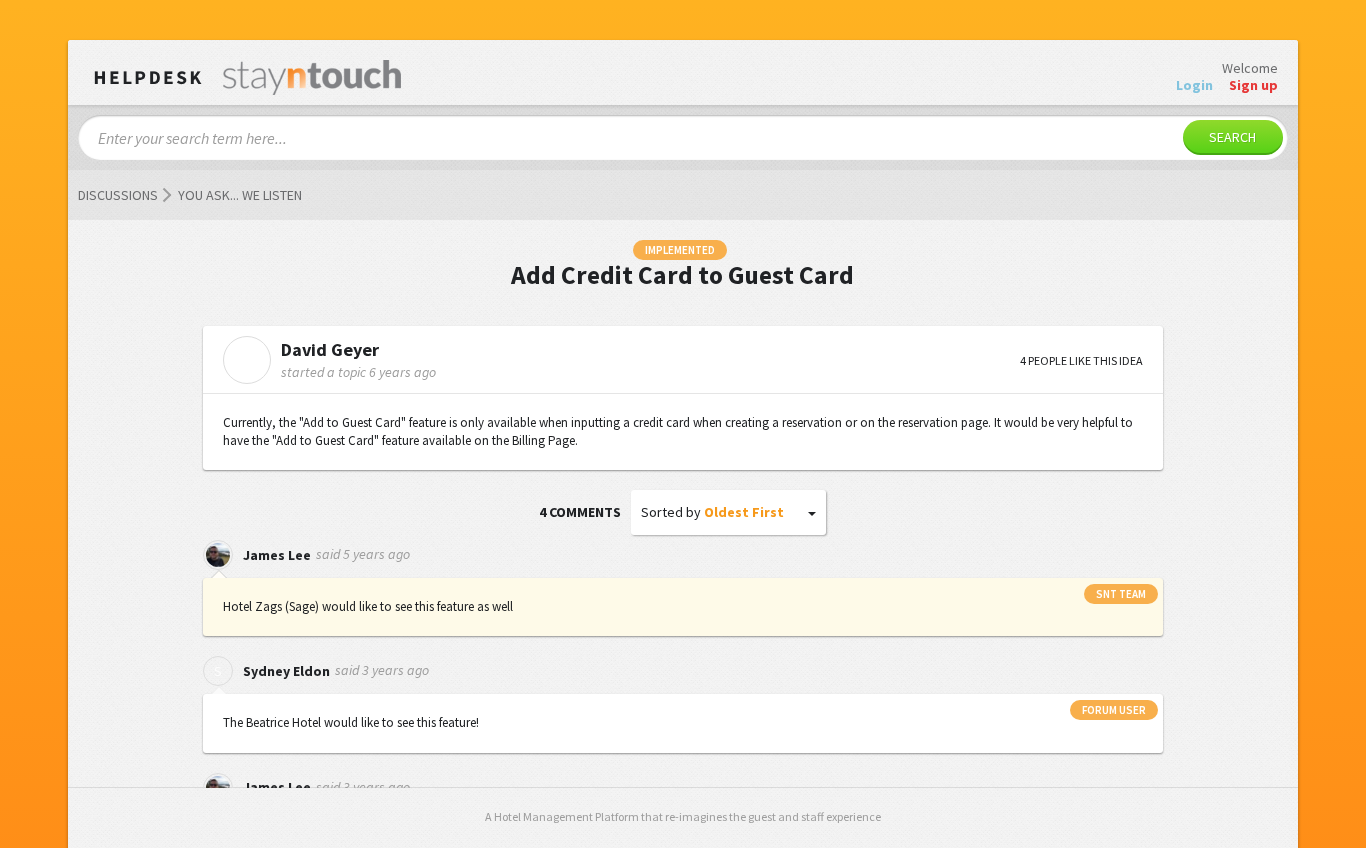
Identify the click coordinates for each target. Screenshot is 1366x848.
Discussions (118, 195)
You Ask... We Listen (240, 195)
